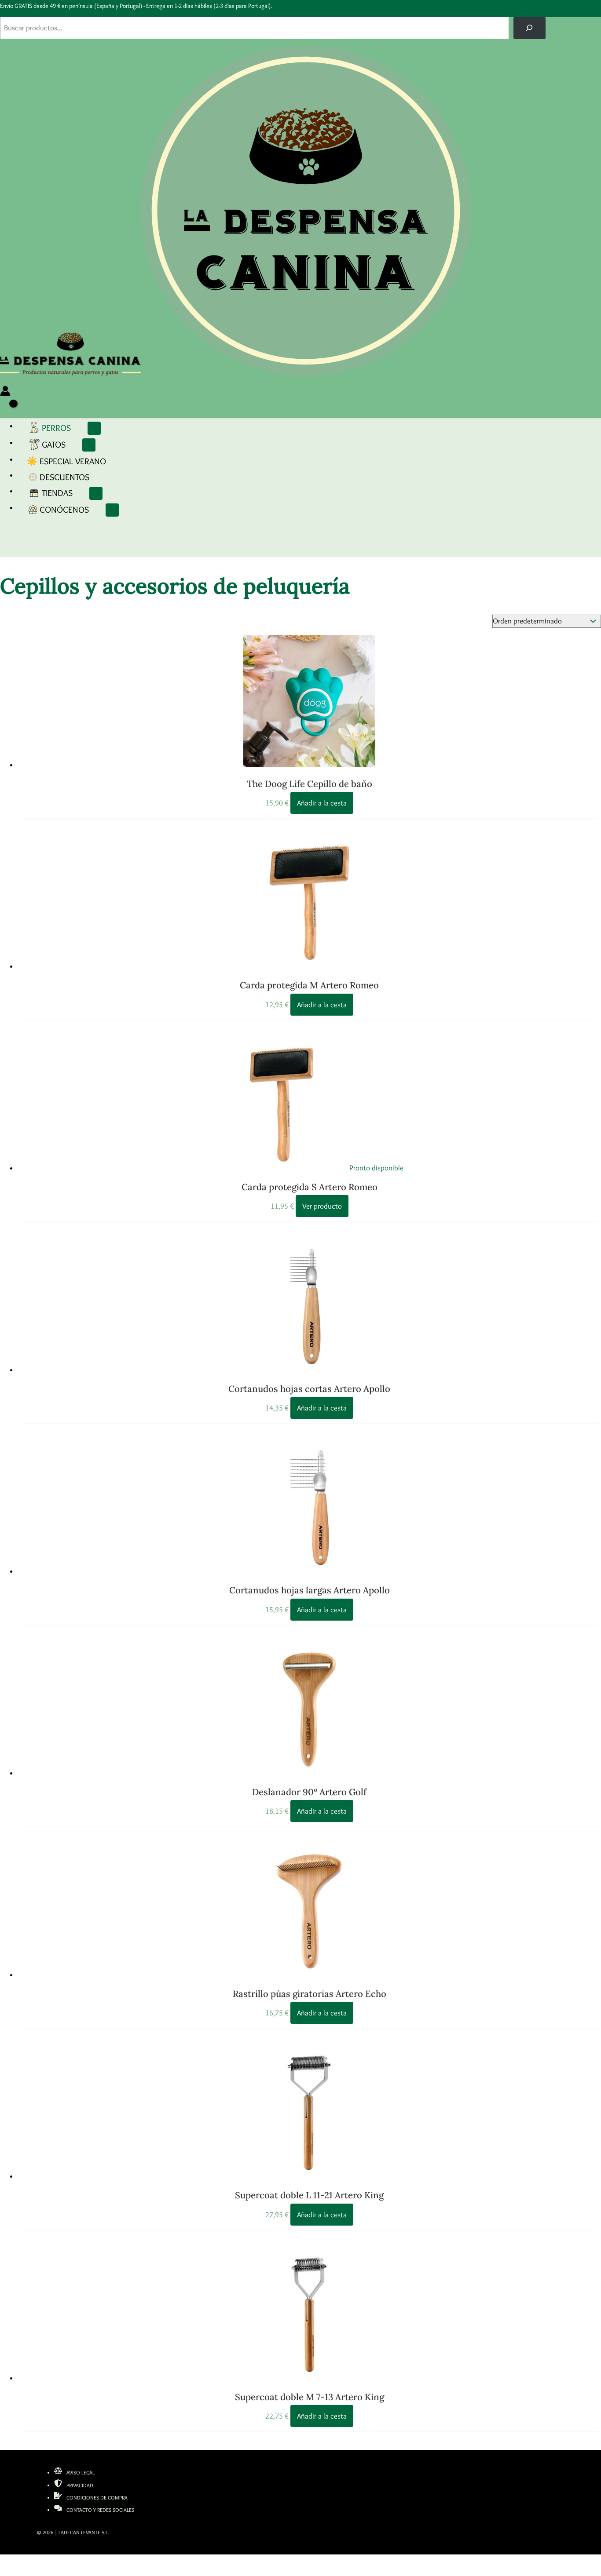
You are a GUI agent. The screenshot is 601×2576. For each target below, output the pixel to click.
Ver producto (322, 1206)
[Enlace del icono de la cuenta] (5, 393)
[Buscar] (530, 28)
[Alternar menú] (94, 428)
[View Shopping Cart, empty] (8, 410)
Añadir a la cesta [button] (322, 803)
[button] (75, 425)
